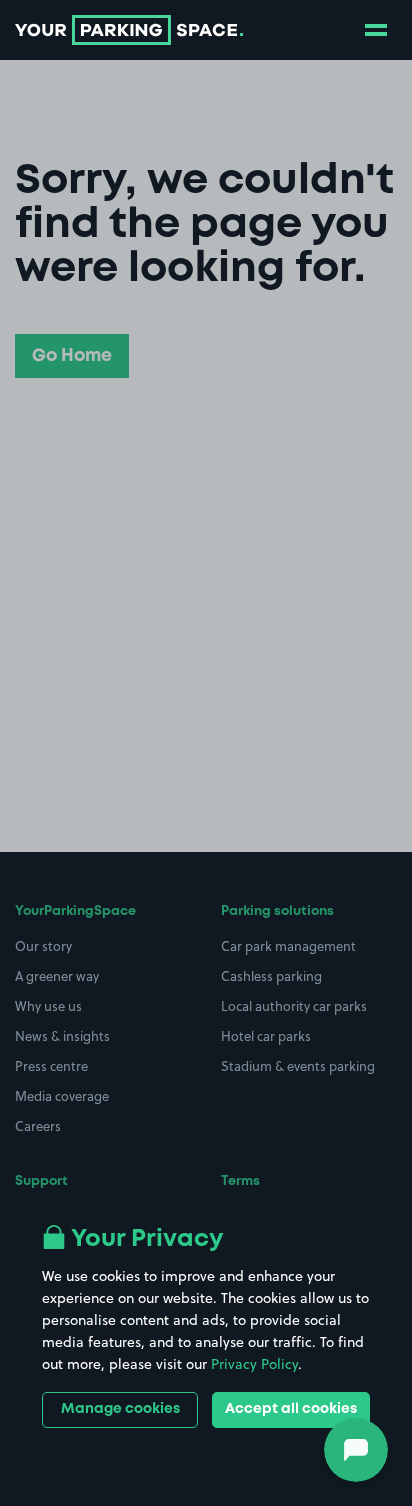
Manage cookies (120, 1409)
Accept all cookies (291, 1409)
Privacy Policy (254, 1364)
